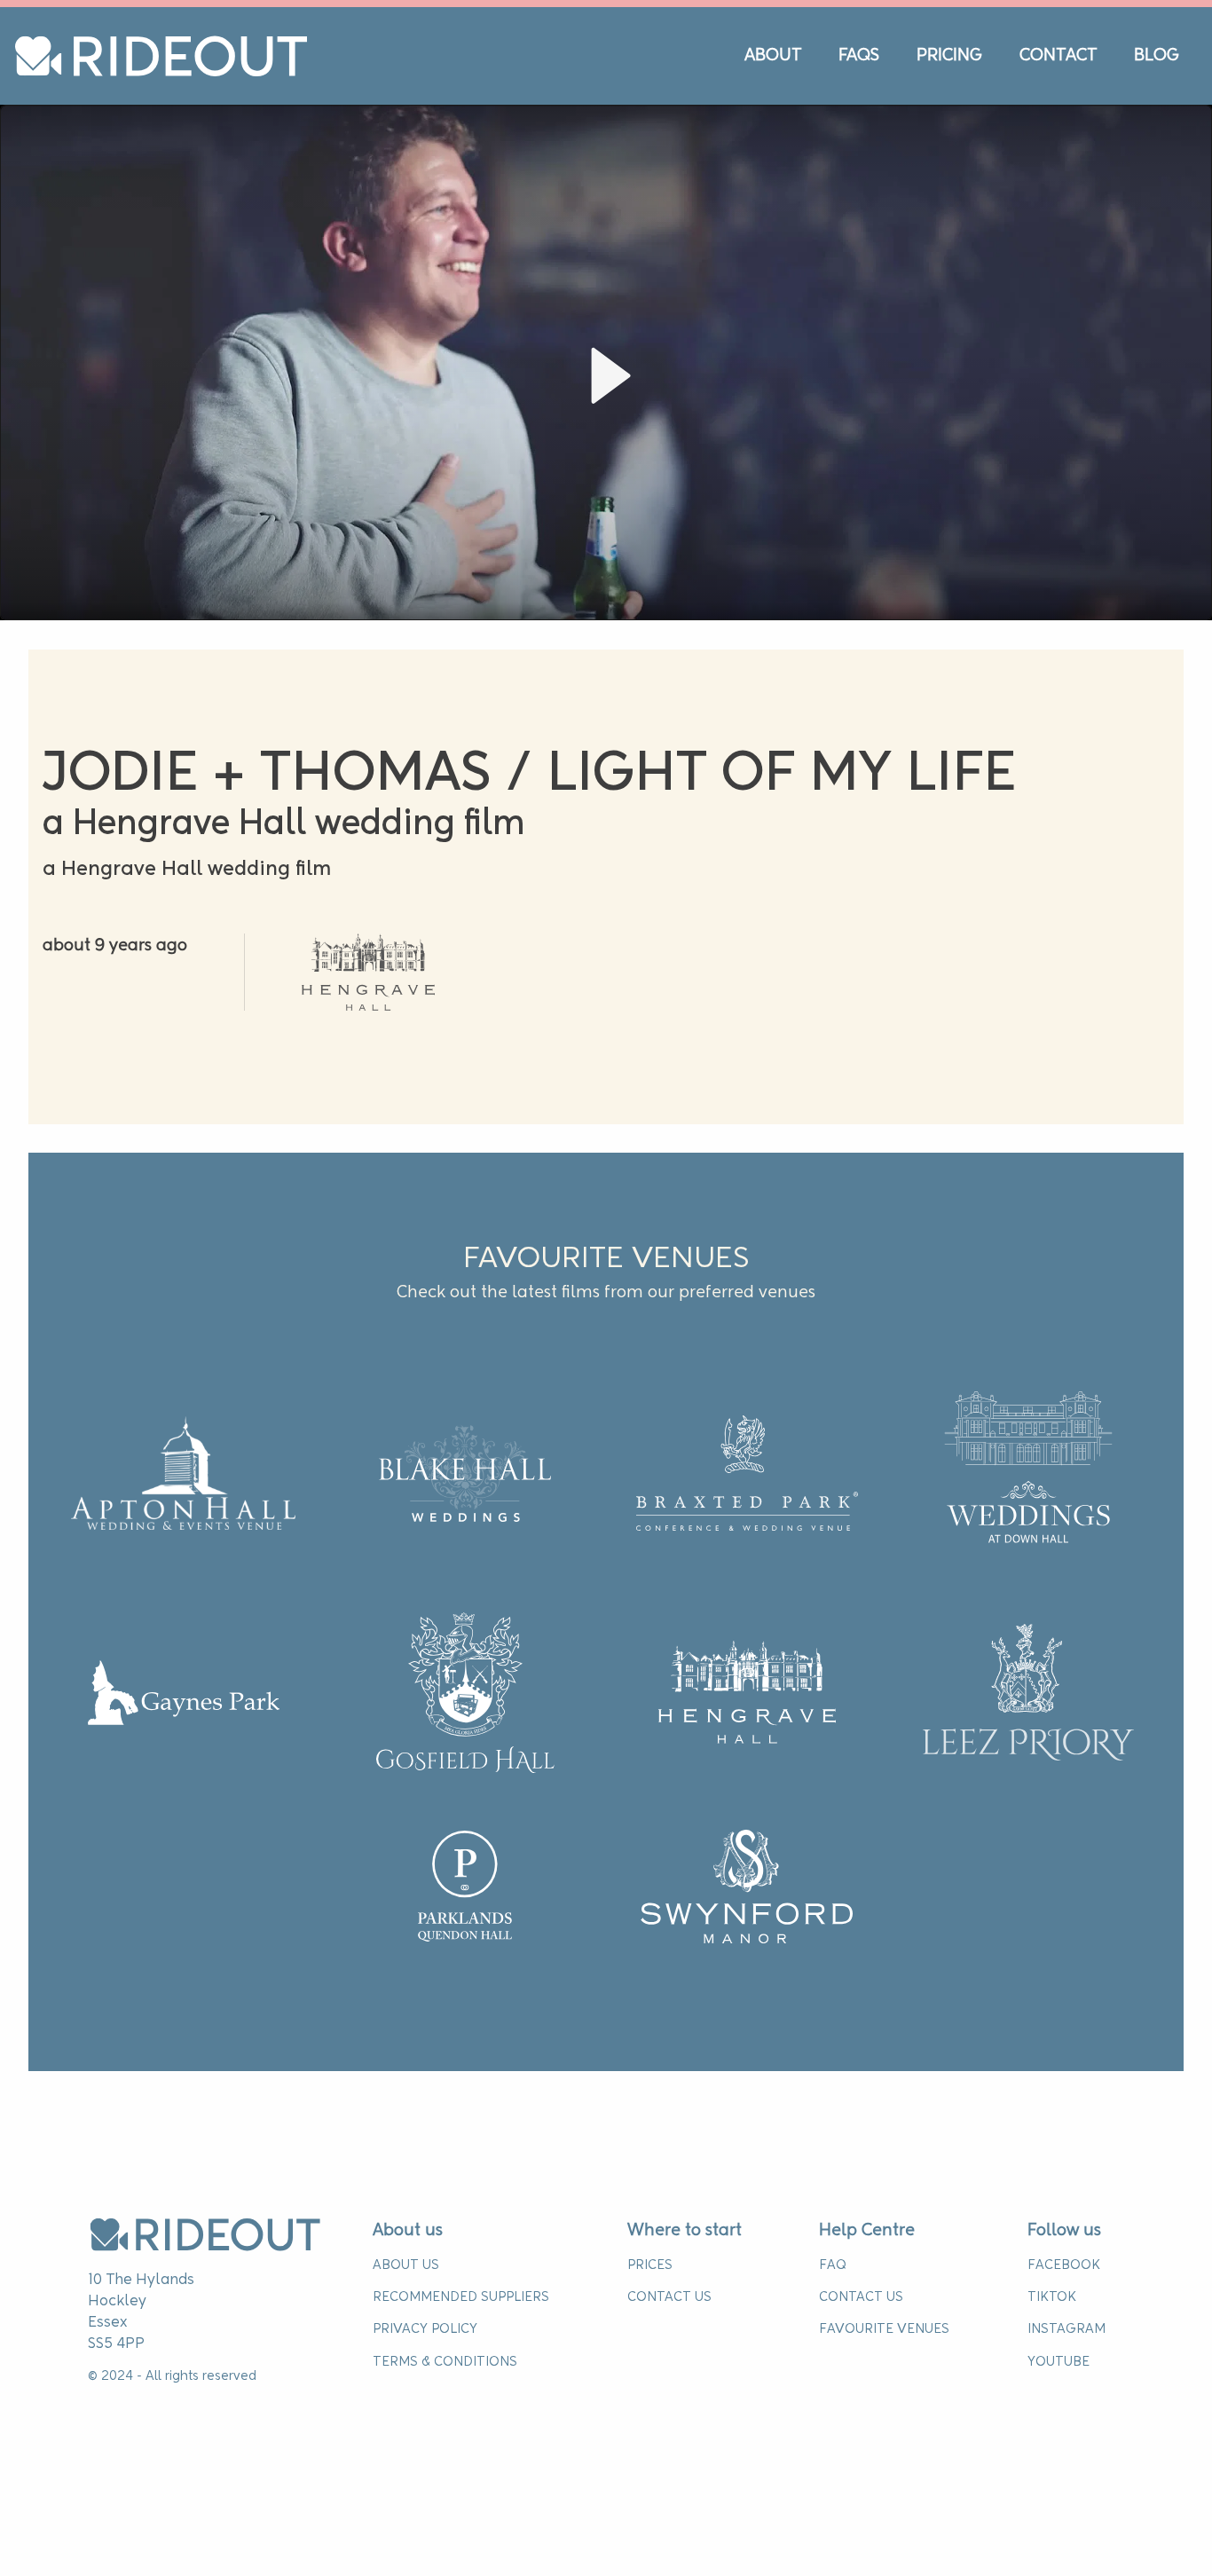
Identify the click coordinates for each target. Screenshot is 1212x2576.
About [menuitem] (773, 56)
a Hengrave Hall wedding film (187, 870)
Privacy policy (425, 2329)
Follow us (1064, 2231)
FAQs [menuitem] (859, 56)
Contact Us (669, 2297)
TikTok (1052, 2297)
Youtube (1059, 2362)
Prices (650, 2265)
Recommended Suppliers (461, 2297)
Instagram (1066, 2329)
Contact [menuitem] (1059, 56)
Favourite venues (884, 2329)
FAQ (832, 2265)
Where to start (685, 2231)
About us (408, 2231)
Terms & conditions (445, 2362)
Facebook (1064, 2265)
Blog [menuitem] (1157, 56)
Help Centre (867, 2231)
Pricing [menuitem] (949, 56)
